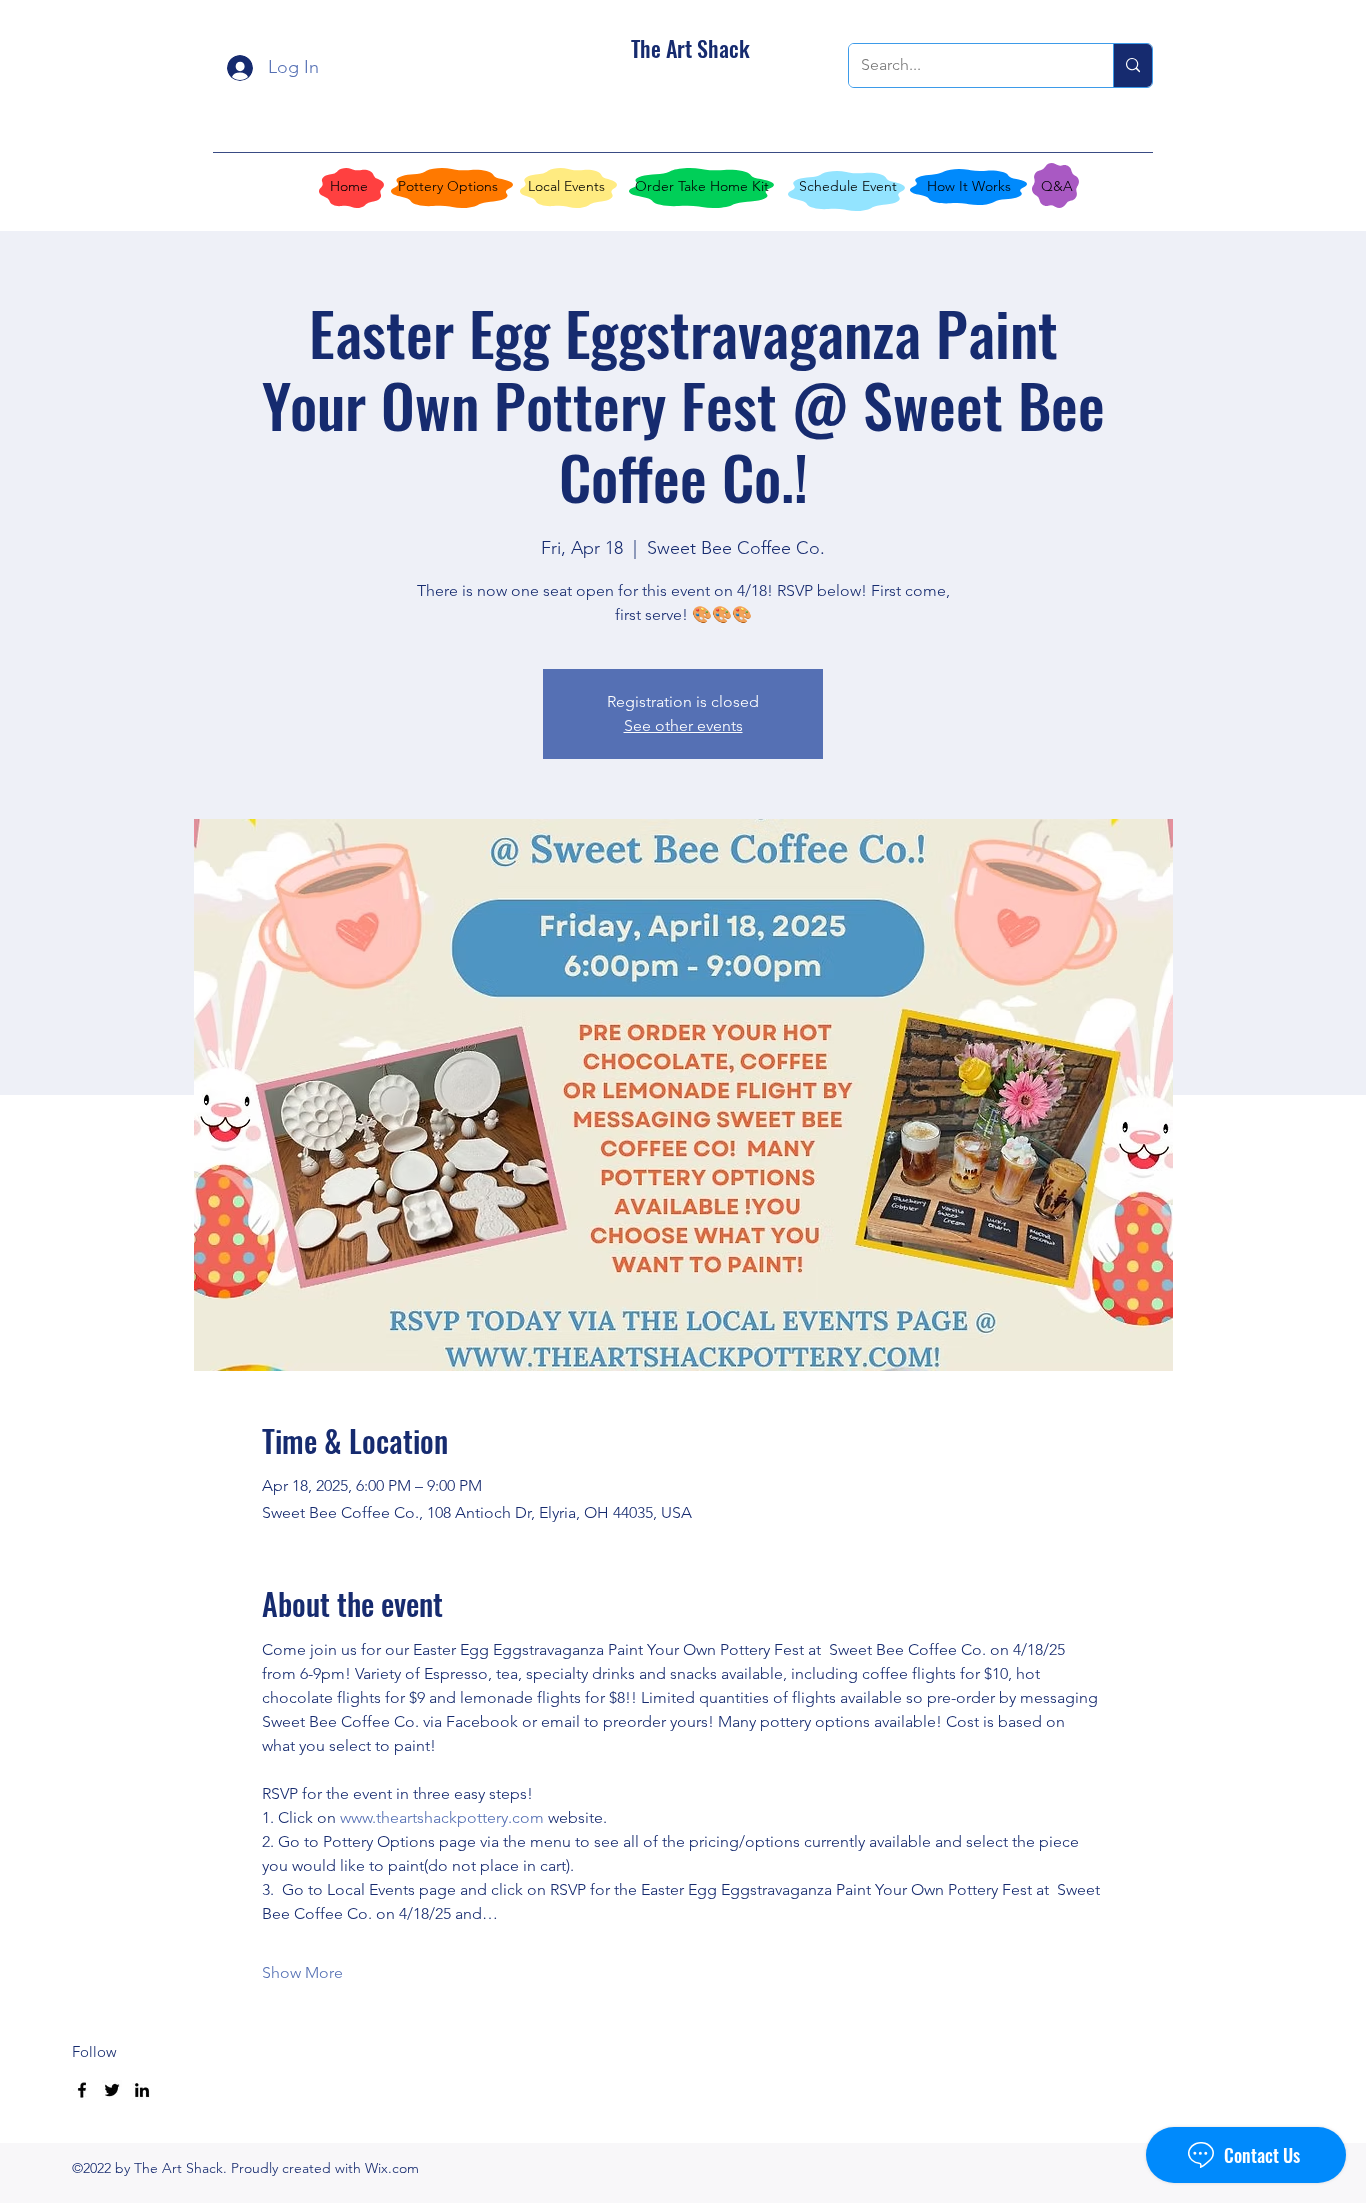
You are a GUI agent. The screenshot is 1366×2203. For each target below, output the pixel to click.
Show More (302, 1972)
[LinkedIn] (142, 2090)
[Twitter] (112, 2090)
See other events (683, 725)
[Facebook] (82, 2090)
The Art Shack (690, 48)
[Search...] (1132, 65)
